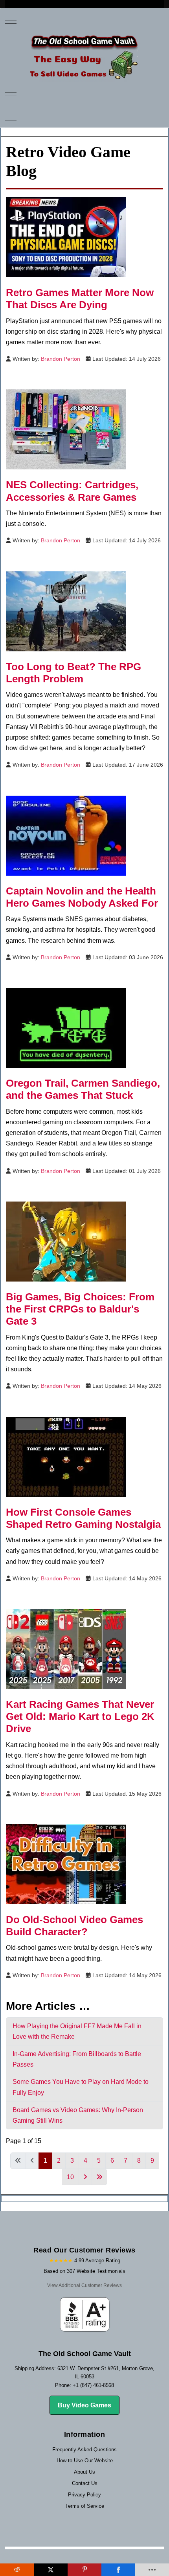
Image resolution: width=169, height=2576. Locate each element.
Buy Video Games (84, 2405)
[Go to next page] (85, 2177)
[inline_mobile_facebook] (118, 2570)
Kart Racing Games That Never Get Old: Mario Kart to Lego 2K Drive (80, 1716)
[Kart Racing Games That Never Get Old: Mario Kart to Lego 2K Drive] (66, 1648)
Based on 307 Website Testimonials (84, 2271)
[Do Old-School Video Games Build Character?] (66, 1864)
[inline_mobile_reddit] (17, 2570)
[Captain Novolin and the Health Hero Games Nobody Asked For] (66, 835)
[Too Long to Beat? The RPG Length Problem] (66, 611)
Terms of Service (85, 2506)
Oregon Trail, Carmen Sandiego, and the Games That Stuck (83, 1089)
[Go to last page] (99, 2177)
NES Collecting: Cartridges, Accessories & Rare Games (72, 491)
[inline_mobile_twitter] (51, 2570)
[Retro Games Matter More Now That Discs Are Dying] (66, 237)
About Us (84, 2472)
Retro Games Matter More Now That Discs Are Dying (80, 299)
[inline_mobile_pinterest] (84, 2570)
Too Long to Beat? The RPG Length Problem (73, 673)
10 (70, 2177)
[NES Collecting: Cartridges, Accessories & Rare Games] (66, 429)
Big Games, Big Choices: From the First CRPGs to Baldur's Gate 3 (80, 1309)
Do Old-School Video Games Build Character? (74, 1926)
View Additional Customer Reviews (84, 2285)
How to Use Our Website (85, 2461)
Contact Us (85, 2483)
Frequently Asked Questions (84, 2450)
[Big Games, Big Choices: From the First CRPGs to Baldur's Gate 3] (66, 1241)
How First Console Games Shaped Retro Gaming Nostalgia (83, 1518)
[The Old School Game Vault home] (84, 57)
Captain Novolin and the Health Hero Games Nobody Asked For (82, 897)
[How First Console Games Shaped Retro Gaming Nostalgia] (66, 1456)
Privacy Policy (84, 2495)
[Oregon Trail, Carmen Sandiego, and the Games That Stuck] (66, 1027)
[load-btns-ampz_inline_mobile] (152, 2570)
